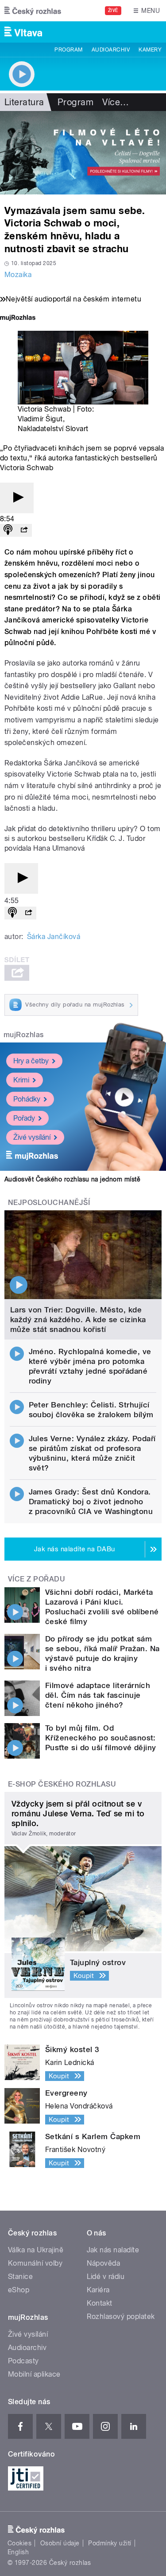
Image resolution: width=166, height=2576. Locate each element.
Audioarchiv (111, 50)
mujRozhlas (24, 1035)
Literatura (24, 102)
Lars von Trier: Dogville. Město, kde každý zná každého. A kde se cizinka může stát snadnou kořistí (78, 1320)
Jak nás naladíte (113, 2250)
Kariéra (98, 2290)
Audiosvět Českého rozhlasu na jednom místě (72, 1179)
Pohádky (27, 1099)
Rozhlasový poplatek (121, 2316)
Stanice (20, 2277)
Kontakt (100, 2303)
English (18, 2552)
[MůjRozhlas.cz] (18, 319)
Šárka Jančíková (54, 937)
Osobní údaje (60, 2543)
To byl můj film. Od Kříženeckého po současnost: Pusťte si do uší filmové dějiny (101, 1738)
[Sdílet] (24, 530)
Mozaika (18, 275)
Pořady (24, 1118)
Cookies (19, 2543)
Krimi (21, 1080)
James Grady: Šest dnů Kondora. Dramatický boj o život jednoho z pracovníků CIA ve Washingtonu (91, 1502)
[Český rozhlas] (33, 11)
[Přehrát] (17, 498)
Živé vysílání (32, 1137)
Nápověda (104, 2263)
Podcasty (23, 2361)
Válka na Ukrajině (36, 2250)
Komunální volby (35, 2263)
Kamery (150, 50)
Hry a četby (31, 1061)
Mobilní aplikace (34, 2374)
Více (116, 102)
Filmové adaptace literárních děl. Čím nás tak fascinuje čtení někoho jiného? (98, 1695)
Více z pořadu (37, 1579)
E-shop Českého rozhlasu (62, 1784)
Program (68, 50)
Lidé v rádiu (106, 2277)
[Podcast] (8, 530)
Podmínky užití (110, 2543)
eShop (19, 2290)
